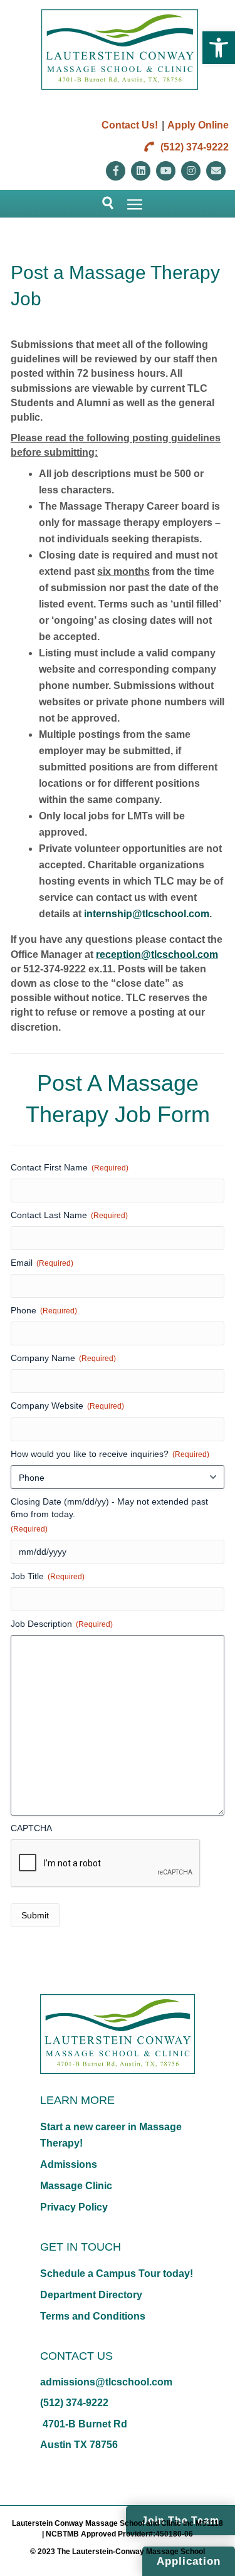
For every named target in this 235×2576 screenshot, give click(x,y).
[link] (219, 48)
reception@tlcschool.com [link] (157, 954)
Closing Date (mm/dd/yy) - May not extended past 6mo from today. (109, 1515)
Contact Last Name (69, 1215)
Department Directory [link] (91, 2295)
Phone (44, 1310)
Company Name (63, 1358)
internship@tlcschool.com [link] (147, 914)
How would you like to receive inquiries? (110, 1454)
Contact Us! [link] (130, 125)
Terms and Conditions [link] (93, 2316)
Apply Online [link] (198, 125)
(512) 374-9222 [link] (193, 147)
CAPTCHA (31, 1828)
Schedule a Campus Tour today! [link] (117, 2274)
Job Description (62, 1624)
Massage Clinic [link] (76, 2186)
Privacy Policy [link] (74, 2207)
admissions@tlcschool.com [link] (106, 2382)
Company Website (67, 1406)
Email (42, 1263)
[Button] (102, 204)
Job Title (48, 1576)
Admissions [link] (69, 2164)
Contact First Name (70, 1167)
